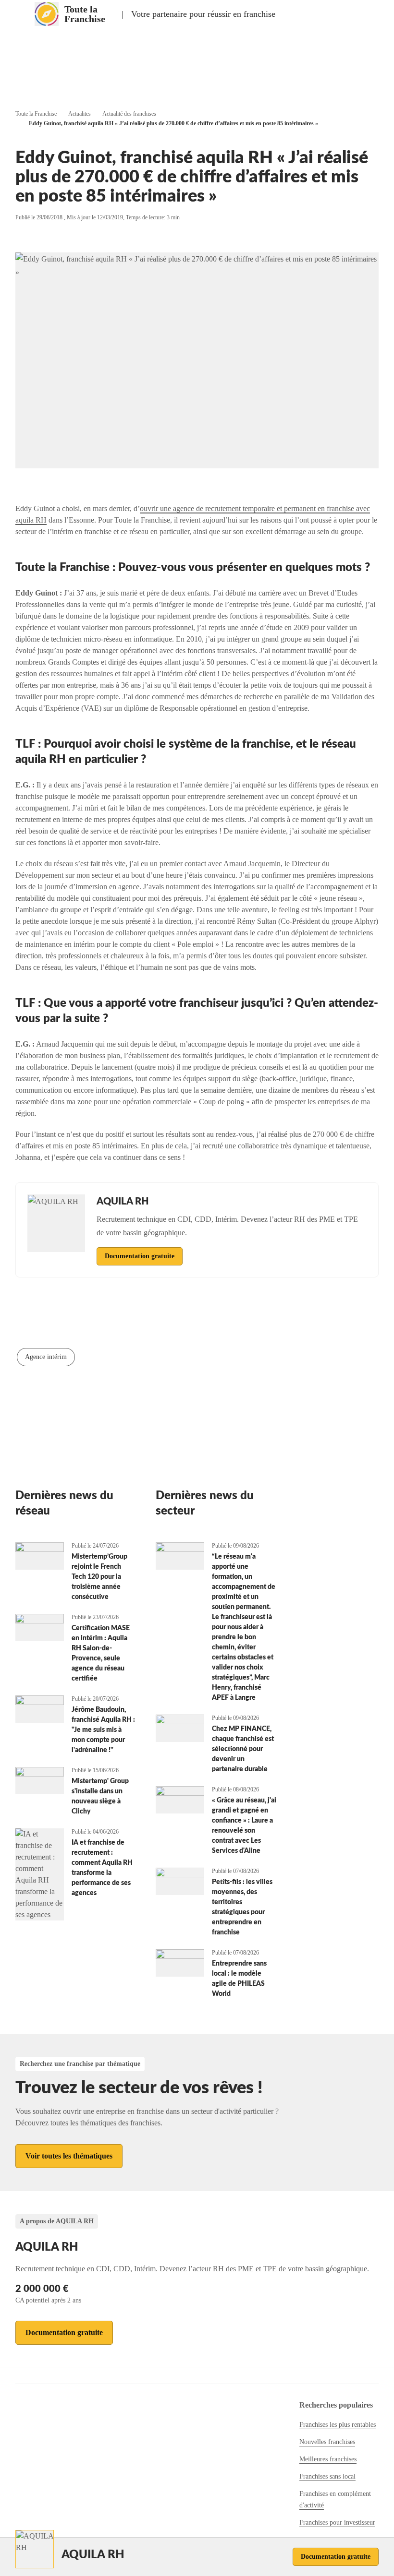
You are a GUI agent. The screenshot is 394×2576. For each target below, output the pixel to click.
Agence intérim (46, 1357)
